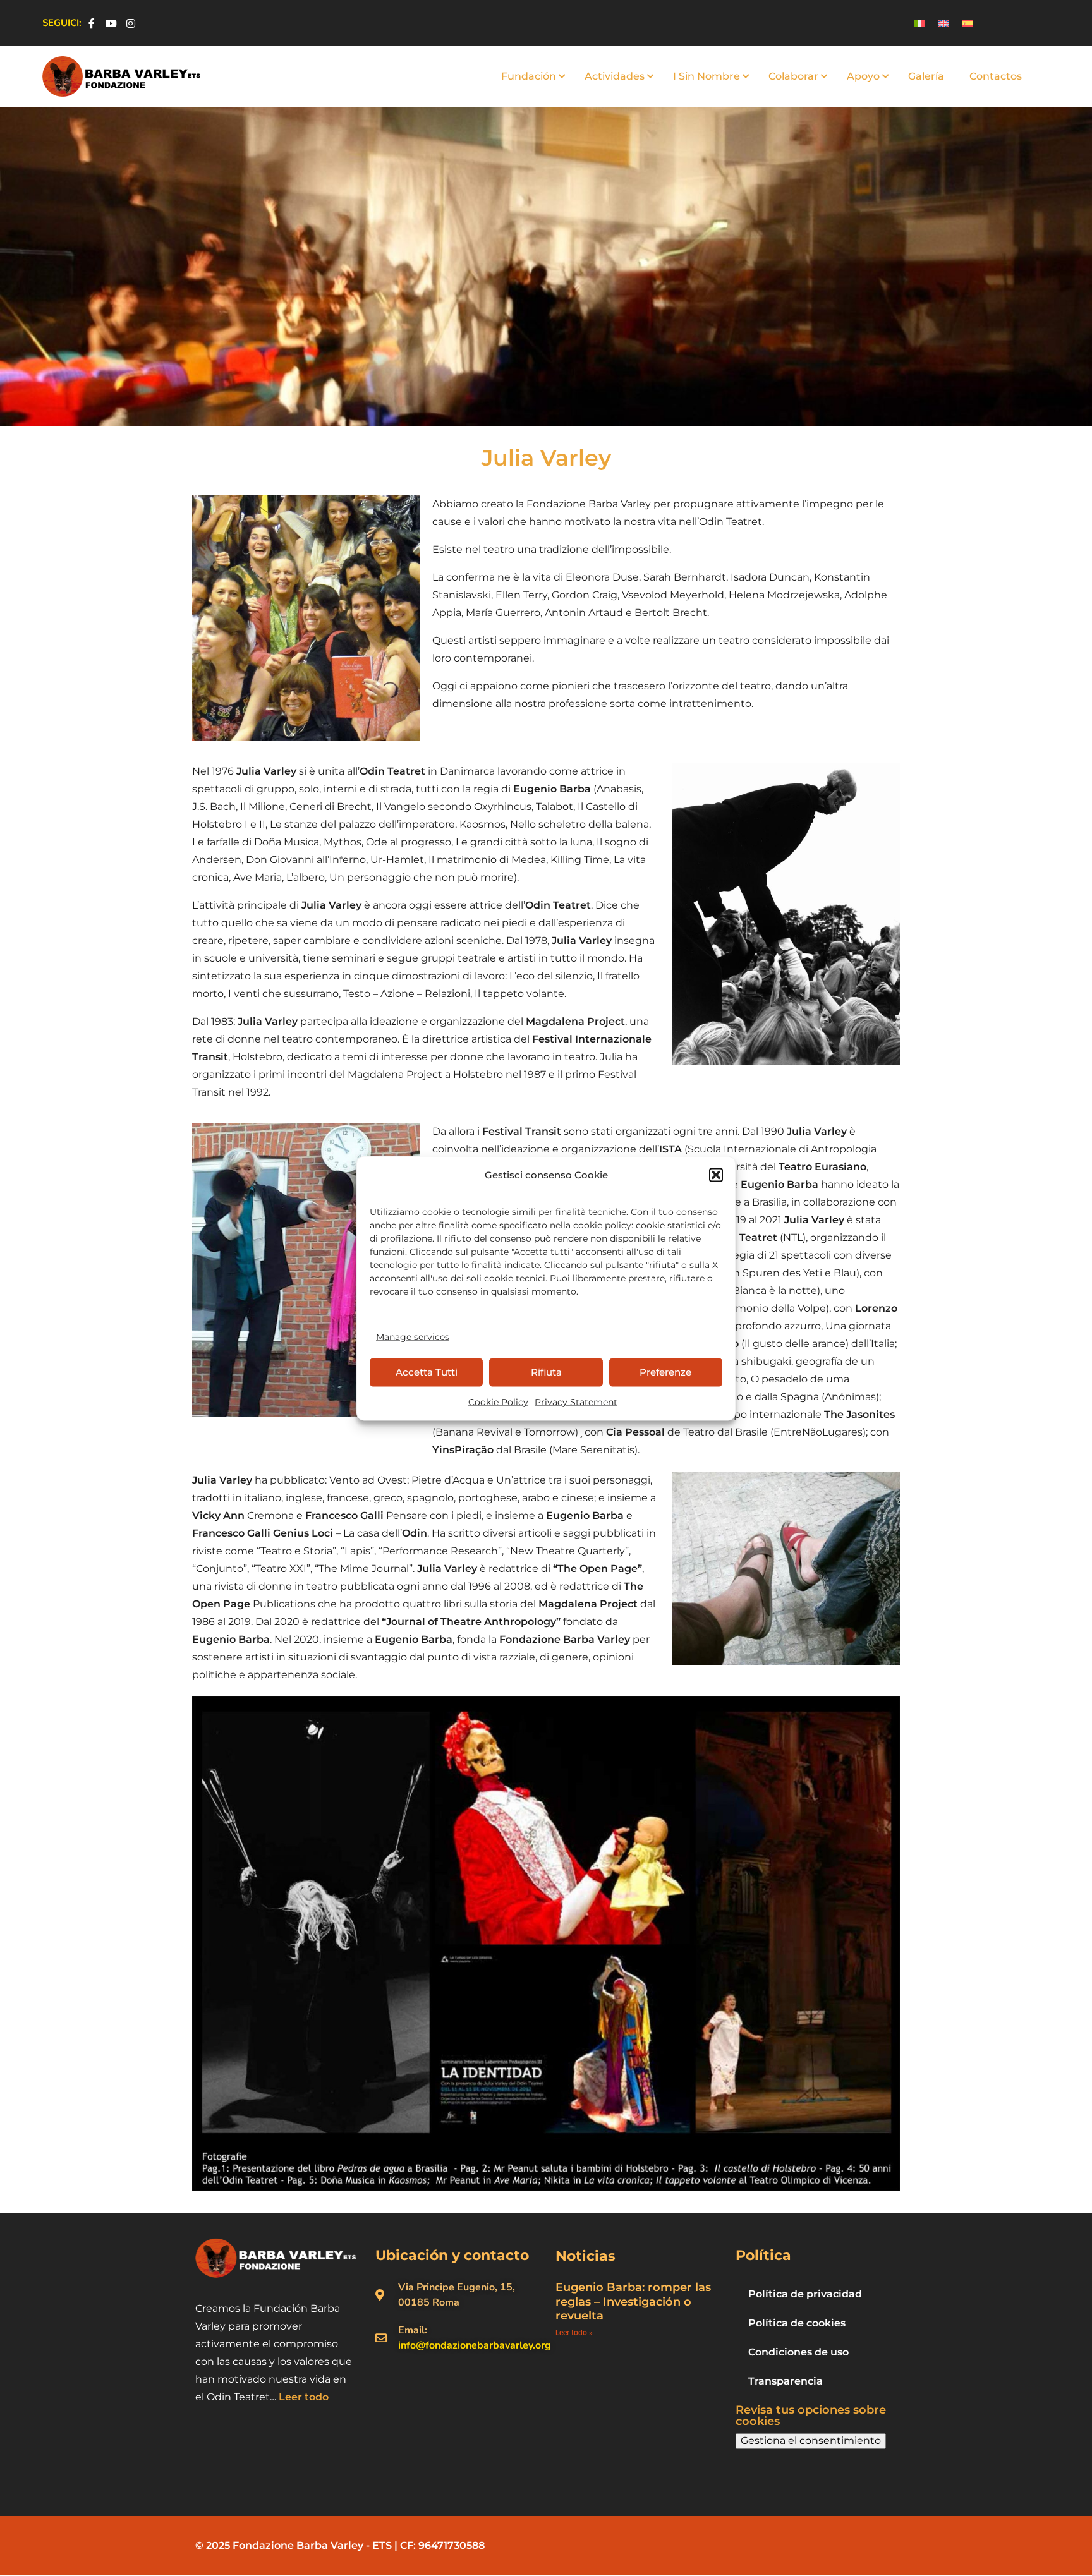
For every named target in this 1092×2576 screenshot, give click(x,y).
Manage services (413, 1336)
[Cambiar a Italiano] (919, 23)
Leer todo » (574, 2333)
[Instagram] (131, 23)
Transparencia (786, 2381)
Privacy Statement (576, 1401)
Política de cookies (797, 2323)
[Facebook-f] (92, 23)
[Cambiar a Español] (968, 23)
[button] (716, 1175)
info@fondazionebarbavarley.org (475, 2345)
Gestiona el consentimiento (811, 2440)
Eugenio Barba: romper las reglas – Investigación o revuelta (633, 2301)
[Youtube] (111, 23)
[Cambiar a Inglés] (943, 23)
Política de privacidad (805, 2294)
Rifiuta (546, 1372)
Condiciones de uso (798, 2352)
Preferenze (665, 1372)
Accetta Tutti (427, 1372)
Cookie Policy (498, 1401)
